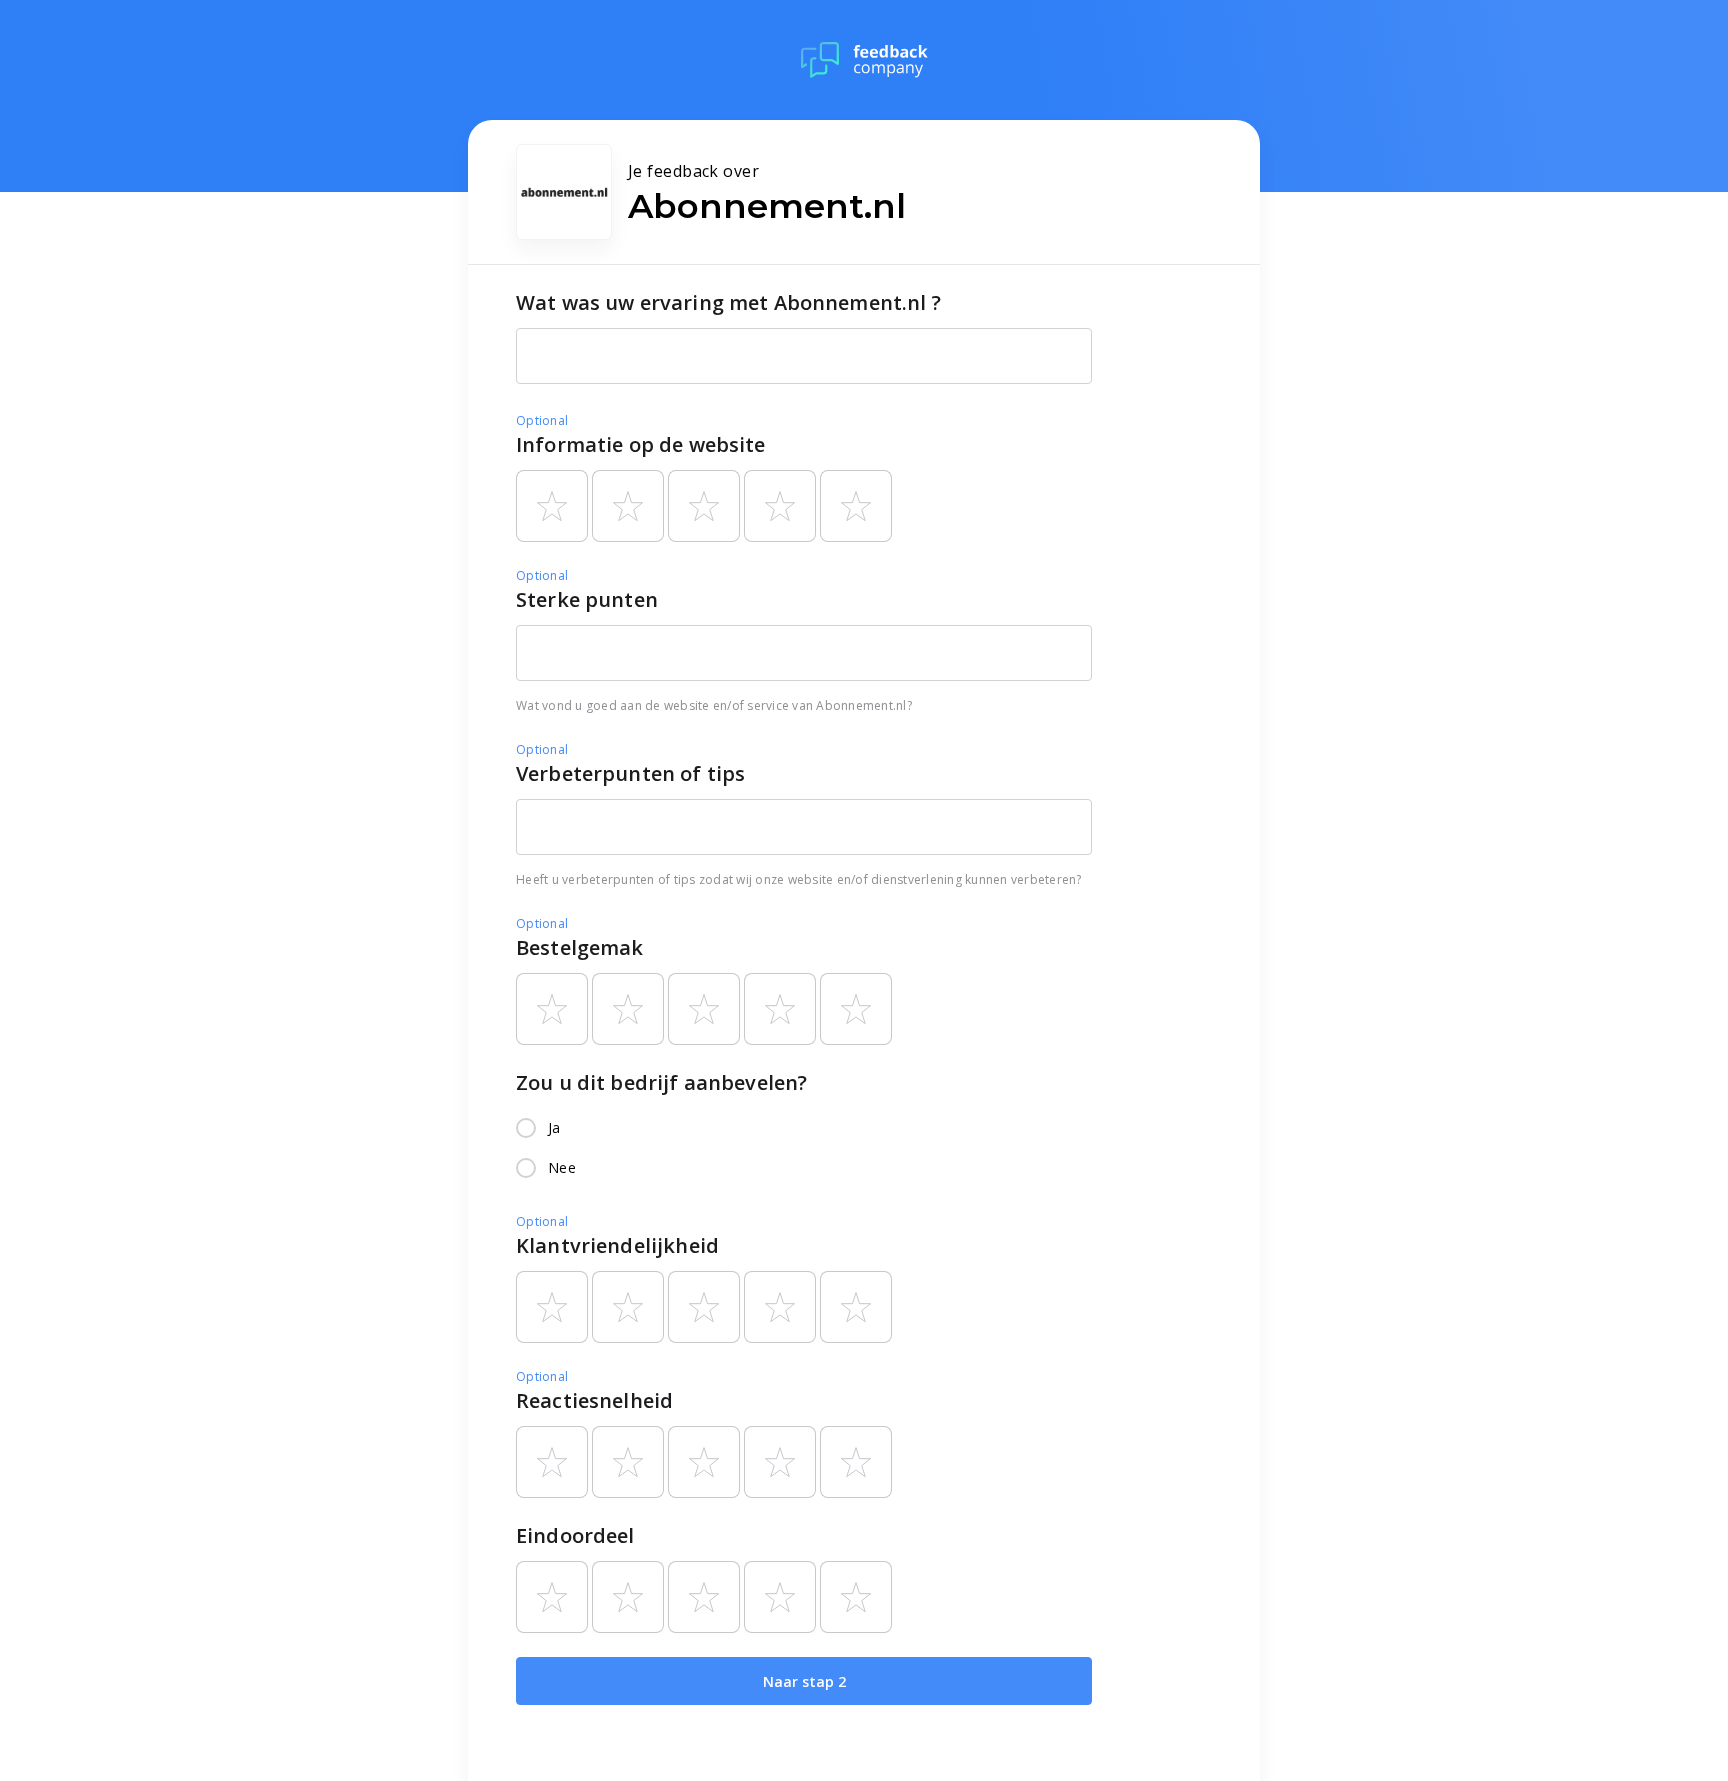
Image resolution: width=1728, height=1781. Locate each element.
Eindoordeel (575, 1535)
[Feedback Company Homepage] (864, 60)
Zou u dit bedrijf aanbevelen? (661, 1082)
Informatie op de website (641, 444)
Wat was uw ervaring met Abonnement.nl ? (728, 302)
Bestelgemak (580, 947)
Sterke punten (587, 599)
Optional (542, 420)
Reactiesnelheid (594, 1400)
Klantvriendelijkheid (617, 1245)
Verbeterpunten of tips (630, 773)
